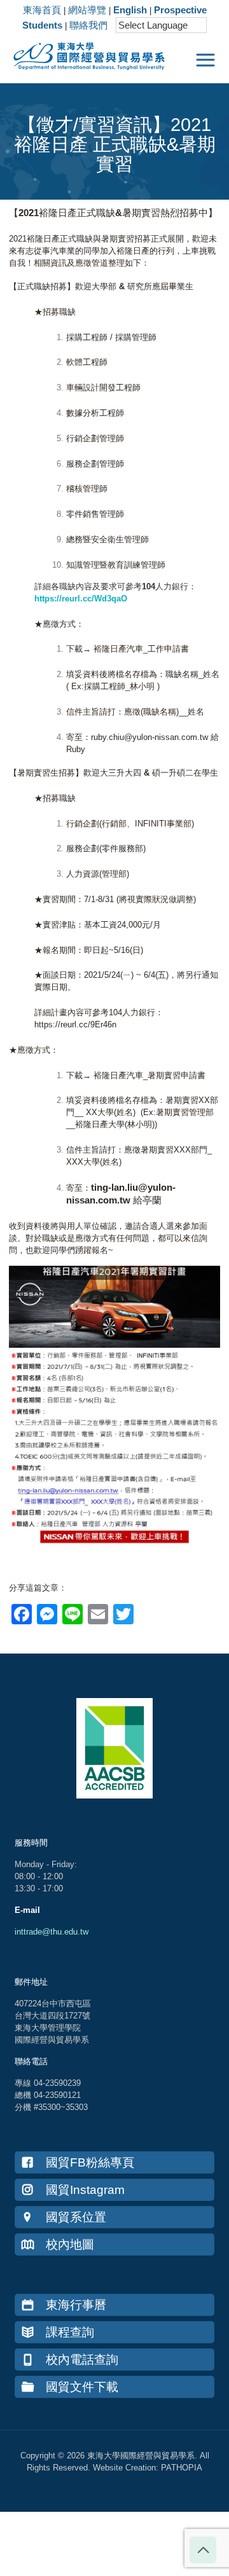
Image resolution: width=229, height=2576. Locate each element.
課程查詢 (70, 2332)
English (130, 10)
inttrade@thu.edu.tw (52, 1932)
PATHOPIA (182, 2468)
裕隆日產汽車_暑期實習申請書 (149, 1075)
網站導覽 (87, 10)
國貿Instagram (85, 2190)
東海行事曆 (76, 2305)
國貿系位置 (76, 2217)
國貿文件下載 (82, 2387)
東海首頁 (42, 10)
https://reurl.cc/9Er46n (75, 1024)
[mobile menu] (205, 60)
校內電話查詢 (82, 2360)
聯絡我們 (88, 25)
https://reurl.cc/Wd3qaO (81, 599)
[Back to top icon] (203, 2550)
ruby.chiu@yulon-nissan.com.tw (149, 737)
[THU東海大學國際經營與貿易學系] (83, 54)
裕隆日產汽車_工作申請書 (141, 649)
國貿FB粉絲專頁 (90, 2162)
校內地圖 (70, 2244)
